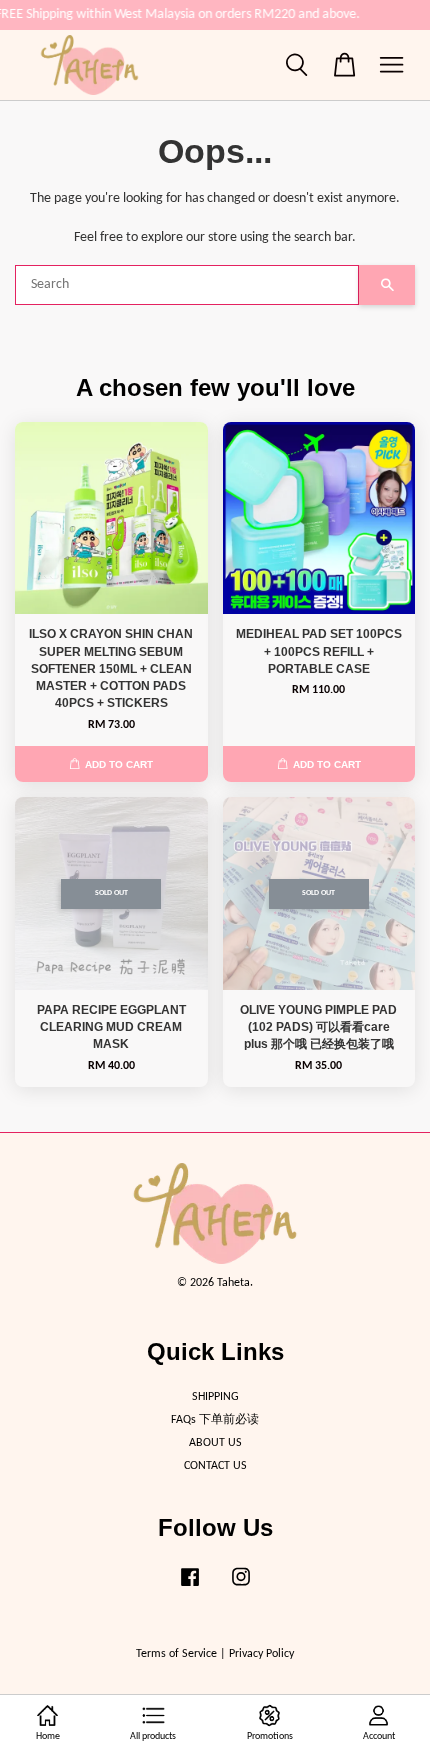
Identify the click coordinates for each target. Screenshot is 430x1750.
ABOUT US (215, 1443)
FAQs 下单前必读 (215, 1420)
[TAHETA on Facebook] (190, 1588)
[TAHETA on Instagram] (241, 1588)
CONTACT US (215, 1466)
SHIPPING (215, 1397)
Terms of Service (176, 1654)
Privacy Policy (261, 1654)
